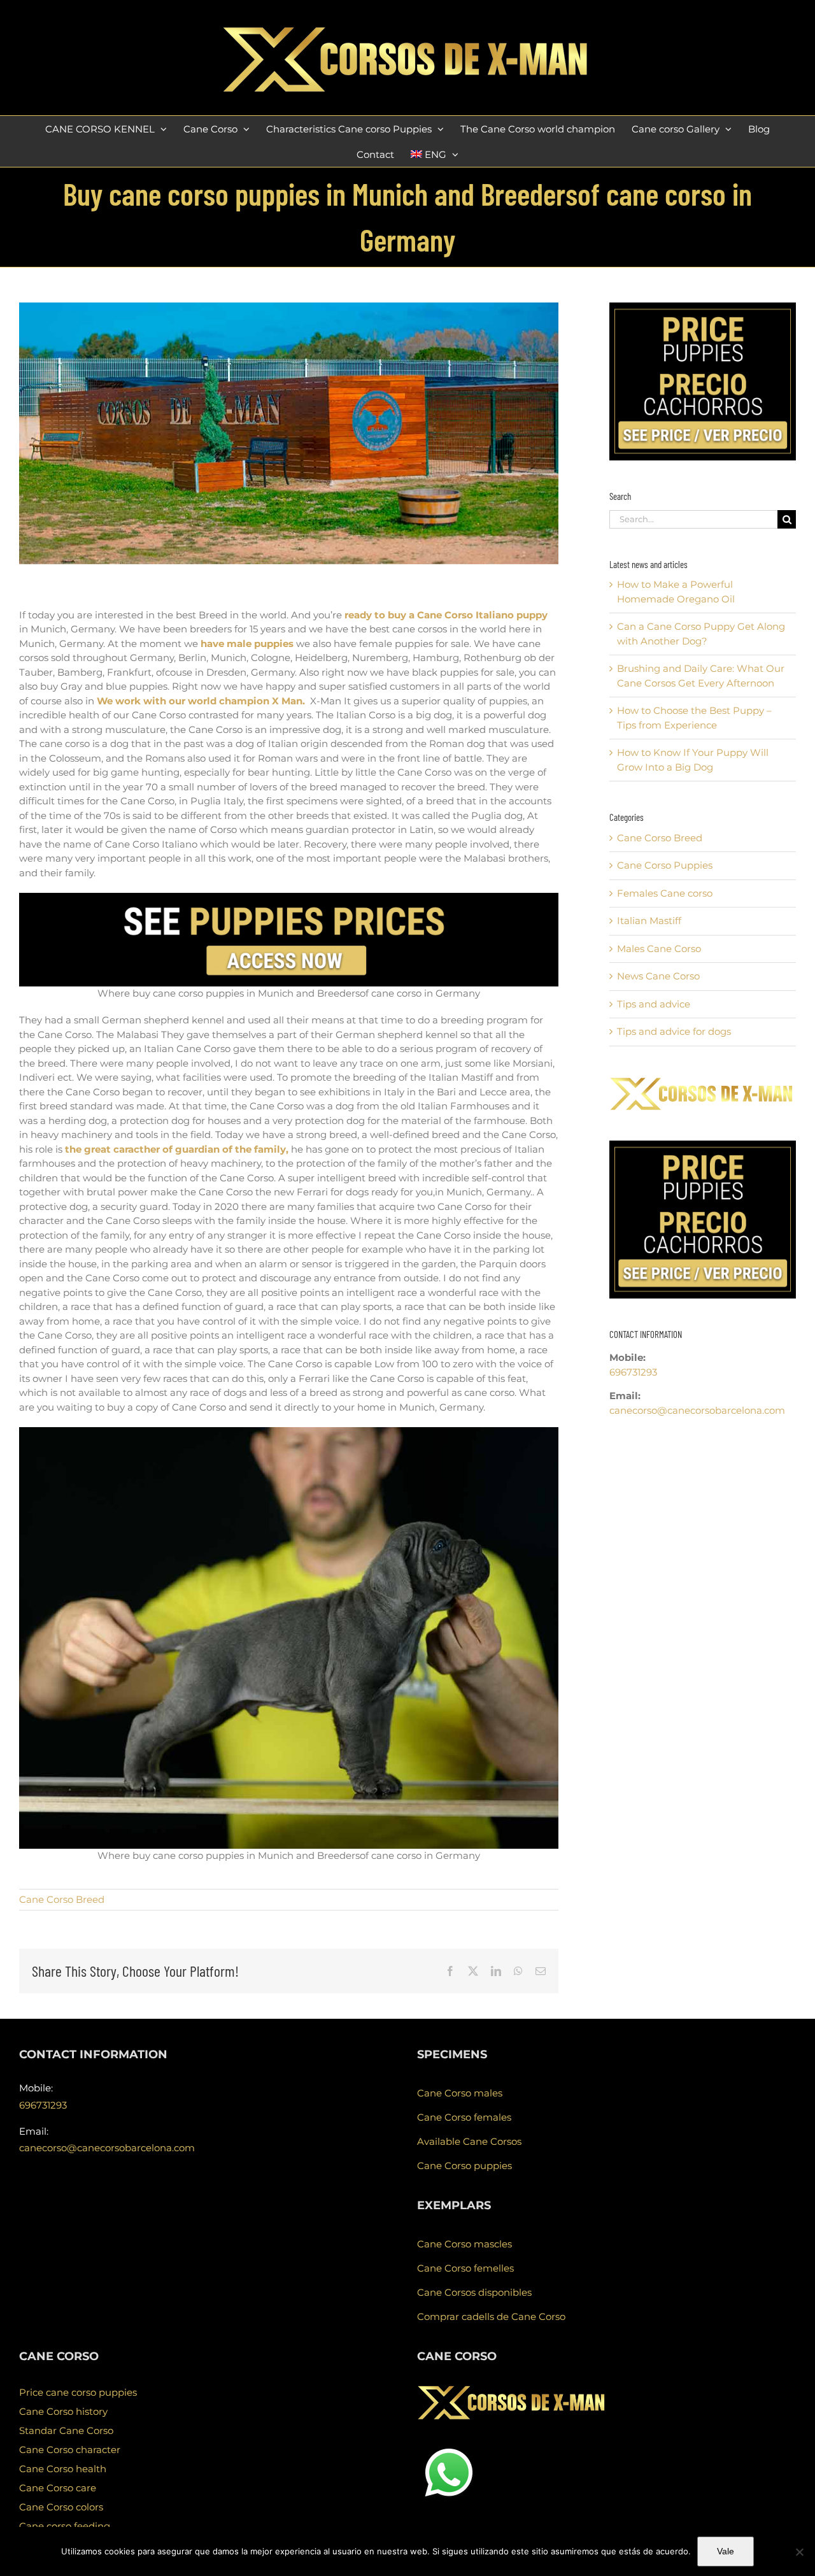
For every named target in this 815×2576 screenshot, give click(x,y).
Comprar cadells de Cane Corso (491, 2316)
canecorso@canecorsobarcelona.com (697, 1410)
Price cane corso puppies (78, 2392)
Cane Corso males (460, 2093)
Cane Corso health (63, 2469)
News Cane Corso (658, 976)
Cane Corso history (63, 2411)
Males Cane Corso (659, 949)
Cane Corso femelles (465, 2268)
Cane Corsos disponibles (474, 2292)
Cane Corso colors (61, 2507)
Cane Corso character (70, 2450)
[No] (799, 2552)
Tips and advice (654, 1004)
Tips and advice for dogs (674, 1031)
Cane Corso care (58, 2488)
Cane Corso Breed (62, 1899)
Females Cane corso (665, 893)
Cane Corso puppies (464, 2166)
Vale (726, 2551)
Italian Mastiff (649, 921)
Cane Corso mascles (464, 2244)
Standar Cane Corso (66, 2430)
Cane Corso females (464, 2117)
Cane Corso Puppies (665, 865)
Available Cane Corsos (469, 2141)
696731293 (633, 1372)
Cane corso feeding (65, 2526)
